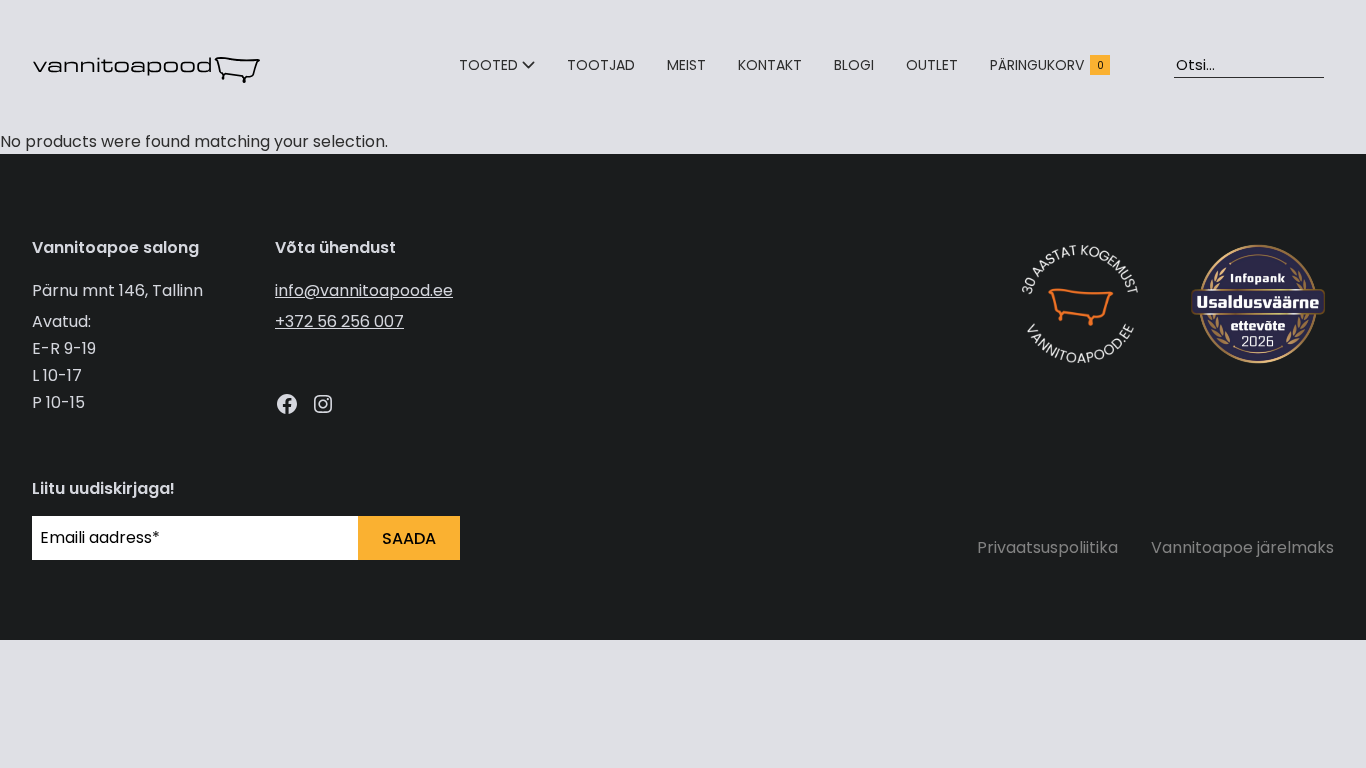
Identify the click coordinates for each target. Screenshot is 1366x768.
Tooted (488, 65)
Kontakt (770, 65)
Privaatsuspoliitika (1047, 547)
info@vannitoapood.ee (364, 290)
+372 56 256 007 (339, 321)
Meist (686, 65)
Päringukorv (1047, 65)
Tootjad (601, 65)
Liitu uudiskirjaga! (103, 488)
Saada (409, 538)
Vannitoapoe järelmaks (1242, 547)
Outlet (932, 65)
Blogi (854, 65)
